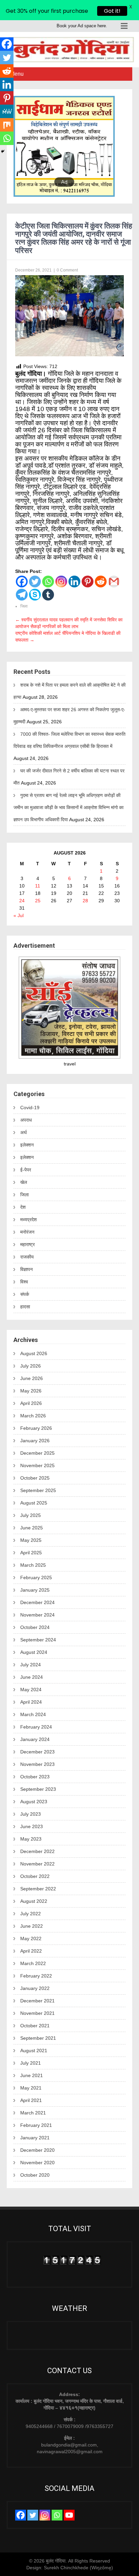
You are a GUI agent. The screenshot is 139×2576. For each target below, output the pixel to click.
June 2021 (32, 2075)
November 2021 (37, 2013)
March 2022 (33, 1963)
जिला (24, 606)
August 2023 (34, 1802)
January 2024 (35, 1739)
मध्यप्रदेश (29, 1220)
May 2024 (31, 1690)
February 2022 (36, 1976)
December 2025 (37, 1453)
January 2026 (35, 1441)
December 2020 (37, 2150)
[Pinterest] (88, 582)
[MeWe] (7, 111)
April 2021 (31, 2100)
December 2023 (37, 1752)
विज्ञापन (26, 1269)
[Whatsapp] (48, 582)
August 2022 (34, 1901)
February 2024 (36, 1727)
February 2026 (36, 1428)
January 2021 (35, 2138)
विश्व (24, 1282)
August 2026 (34, 1353)
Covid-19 (30, 1108)
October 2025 (35, 1478)
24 (22, 901)
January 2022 (35, 1988)
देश (23, 1207)
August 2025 (34, 1503)
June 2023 (32, 1826)
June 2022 (32, 1926)
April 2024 (31, 1702)
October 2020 (35, 2175)
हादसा (25, 1307)
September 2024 (38, 1640)
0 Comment (67, 270)
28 (85, 901)
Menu (17, 74)
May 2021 (31, 2088)
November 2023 (37, 1764)
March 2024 (33, 1714)
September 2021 (38, 2038)
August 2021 (34, 2051)
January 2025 (35, 1590)
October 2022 (35, 1876)
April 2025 (31, 1553)
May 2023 (31, 1839)
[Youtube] (69, 2515)
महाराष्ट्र (27, 1244)
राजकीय (27, 1257)
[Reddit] (101, 582)
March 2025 (33, 1565)
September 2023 (38, 1789)
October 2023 (35, 1777)
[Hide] (3, 151)
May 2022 (31, 1938)
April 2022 (31, 1951)
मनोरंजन (27, 1232)
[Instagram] (61, 582)
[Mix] (7, 125)
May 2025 (31, 1540)
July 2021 (31, 2063)
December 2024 (37, 1602)
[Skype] (35, 595)
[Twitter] (35, 582)
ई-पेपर (26, 1170)
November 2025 (37, 1465)
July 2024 (31, 1665)
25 (38, 901)
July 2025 (31, 1515)
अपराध (26, 1120)
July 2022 (31, 1914)
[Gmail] (114, 582)
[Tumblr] (48, 595)
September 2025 (38, 1490)
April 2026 (31, 1403)
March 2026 (33, 1416)
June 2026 (32, 1378)
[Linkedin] (74, 582)
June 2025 (32, 1528)
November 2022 (37, 1864)
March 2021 (33, 2113)
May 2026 (31, 1391)
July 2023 (31, 1814)
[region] (69, 146)
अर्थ (23, 1132)
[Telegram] (22, 595)
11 (38, 886)
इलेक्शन (27, 1145)
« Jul (19, 915)
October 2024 (35, 1627)
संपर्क (25, 1294)
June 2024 (32, 1677)
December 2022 (37, 1851)
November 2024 (37, 1615)
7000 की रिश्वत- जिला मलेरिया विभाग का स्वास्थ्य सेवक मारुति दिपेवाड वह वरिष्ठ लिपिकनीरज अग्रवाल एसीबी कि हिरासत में (69, 740)
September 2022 (38, 1889)
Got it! (112, 11)
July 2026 (31, 1366)
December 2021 (37, 2001)
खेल (24, 1182)
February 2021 (36, 2125)
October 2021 (35, 2026)
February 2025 (36, 1577)
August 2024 (34, 1652)
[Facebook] (22, 582)
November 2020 (37, 2163)
